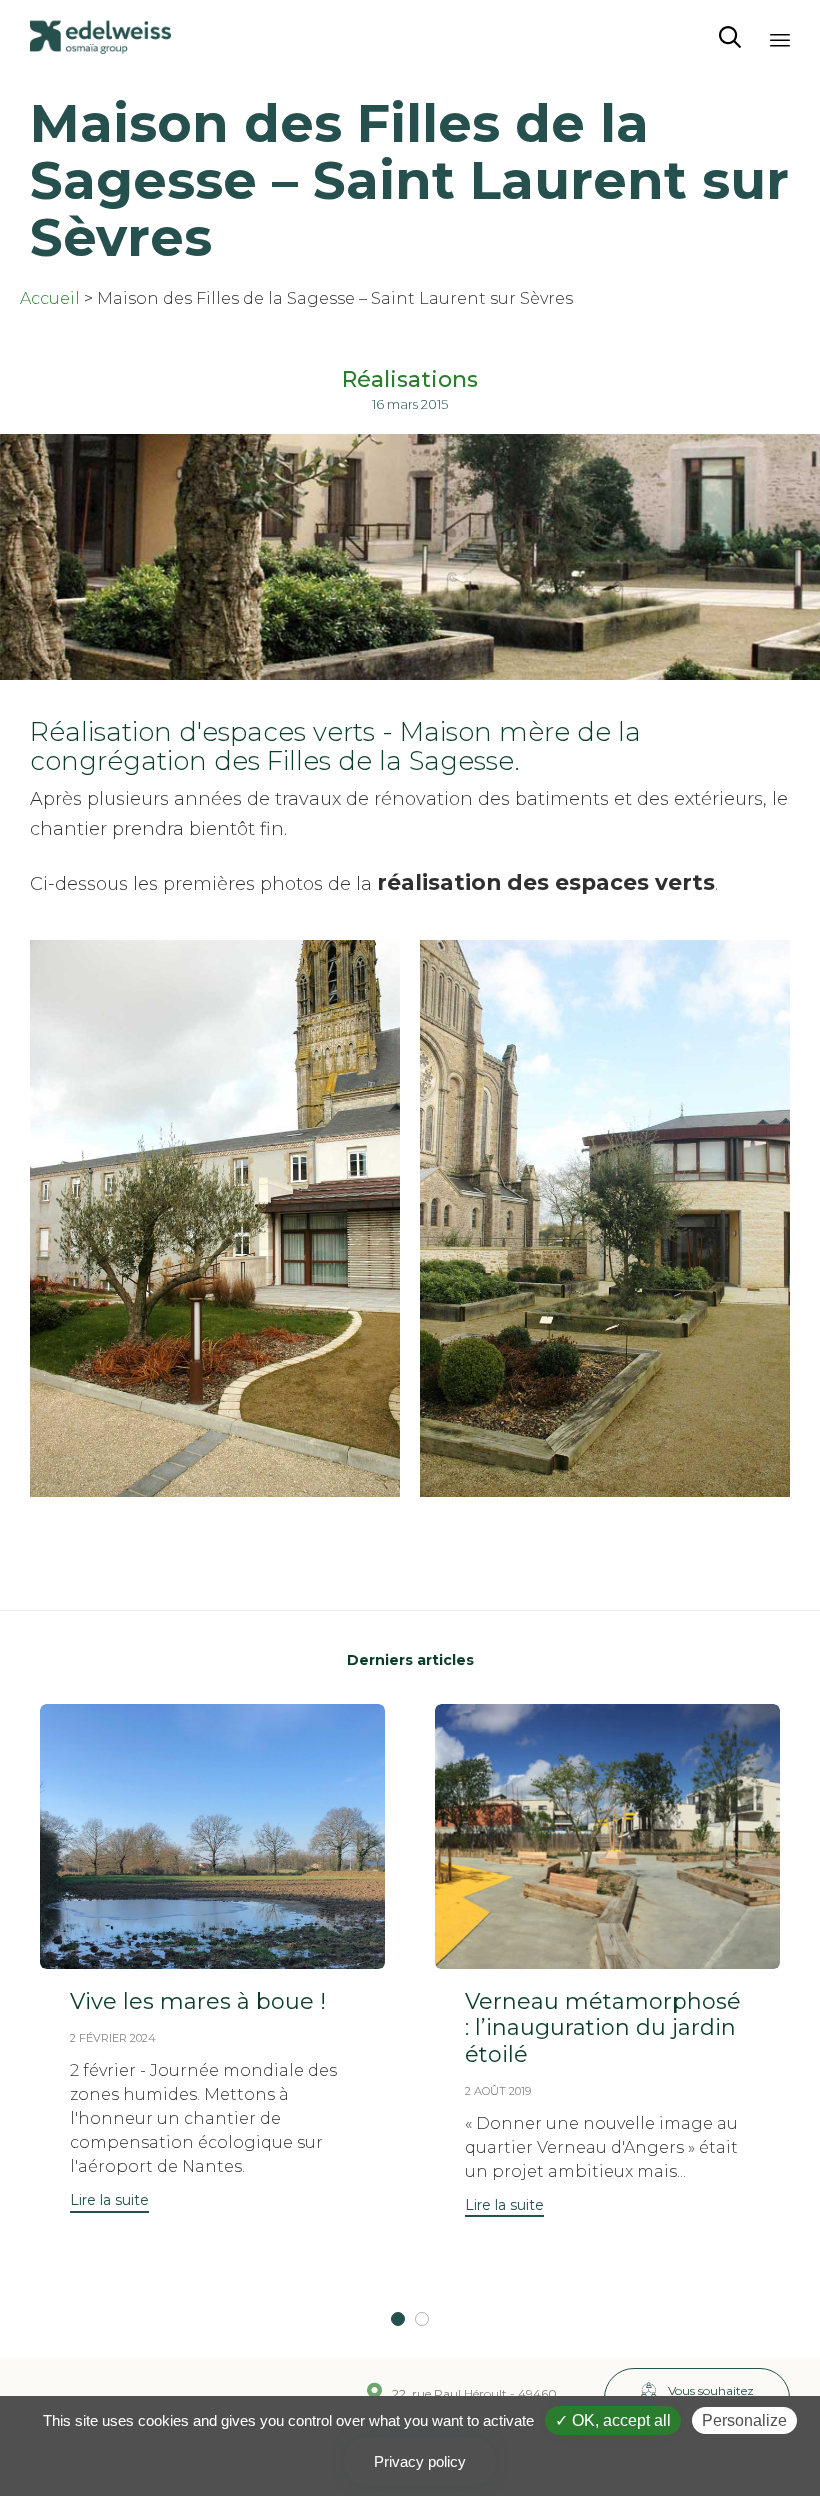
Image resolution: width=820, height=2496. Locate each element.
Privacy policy (420, 2461)
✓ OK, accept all (613, 2420)
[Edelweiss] (100, 37)
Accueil (50, 298)
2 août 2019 (498, 2091)
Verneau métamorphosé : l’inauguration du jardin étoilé (603, 2028)
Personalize (744, 2420)
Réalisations (410, 380)
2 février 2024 (113, 2038)
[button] (109, 2202)
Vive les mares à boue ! (198, 2001)
